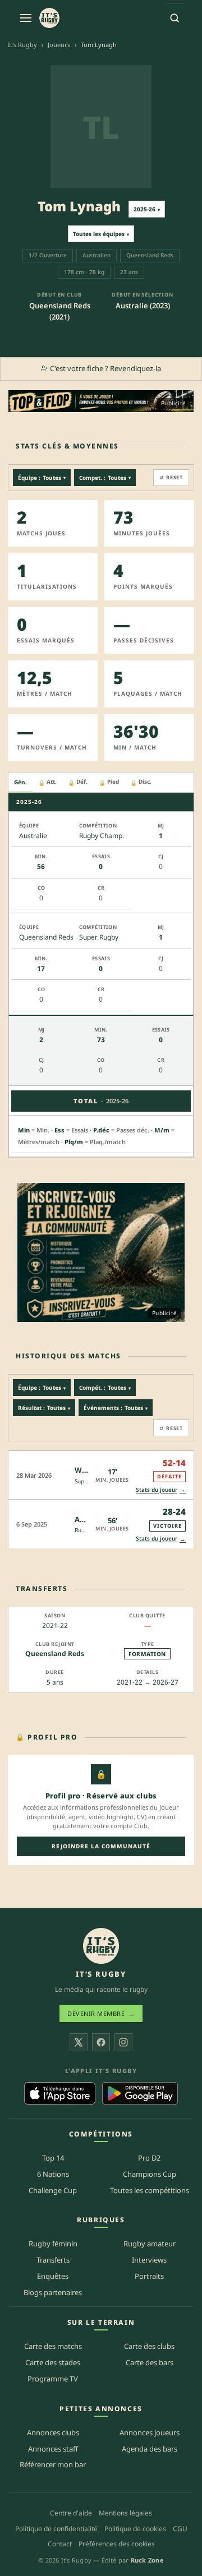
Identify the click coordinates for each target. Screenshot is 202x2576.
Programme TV (53, 2379)
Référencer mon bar (53, 2464)
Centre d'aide (71, 2513)
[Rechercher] (175, 18)
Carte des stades (53, 2362)
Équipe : (42, 478)
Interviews (149, 2260)
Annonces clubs (53, 2432)
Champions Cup (150, 2174)
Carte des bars (150, 2362)
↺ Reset (171, 477)
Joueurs (59, 45)
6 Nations (53, 2174)
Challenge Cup (53, 2190)
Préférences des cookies (117, 2544)
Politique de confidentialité (56, 2529)
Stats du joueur (161, 1489)
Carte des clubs (149, 2346)
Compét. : (105, 1388)
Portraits (149, 2276)
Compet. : (105, 478)
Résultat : (44, 1408)
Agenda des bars (150, 2449)
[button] (101, 1475)
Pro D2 (149, 2158)
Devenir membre (101, 2013)
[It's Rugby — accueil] (49, 18)
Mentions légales (125, 2513)
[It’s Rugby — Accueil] (101, 1946)
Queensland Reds (55, 1654)
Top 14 (53, 2158)
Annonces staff (53, 2449)
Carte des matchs (53, 2346)
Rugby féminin (53, 2244)
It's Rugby (22, 45)
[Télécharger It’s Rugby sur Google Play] (140, 2093)
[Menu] (26, 18)
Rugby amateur (150, 2244)
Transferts (53, 2260)
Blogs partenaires (53, 2292)
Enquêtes (53, 2276)
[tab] (20, 783)
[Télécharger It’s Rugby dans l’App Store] (60, 2093)
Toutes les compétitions (150, 2190)
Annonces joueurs (150, 2432)
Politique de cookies (135, 2529)
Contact (60, 2544)
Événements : (116, 1408)
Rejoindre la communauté (101, 1846)
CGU (180, 2529)
